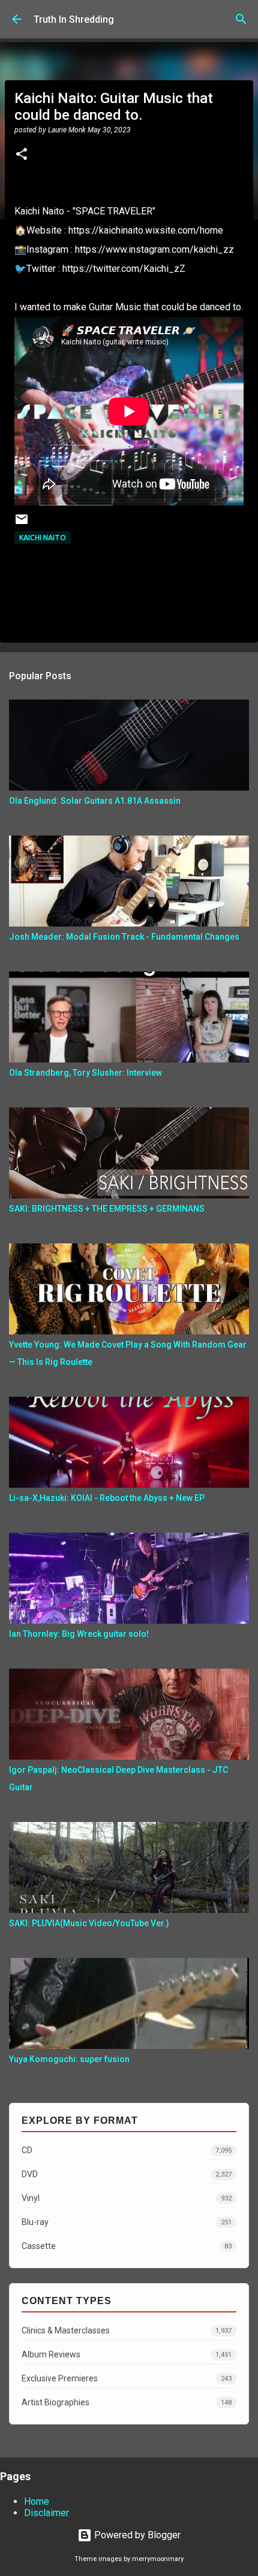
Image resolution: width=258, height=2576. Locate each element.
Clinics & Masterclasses (127, 2330)
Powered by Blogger (136, 2535)
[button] (22, 155)
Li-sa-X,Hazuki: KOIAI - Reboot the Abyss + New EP (107, 1498)
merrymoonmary (158, 2559)
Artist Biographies (127, 2402)
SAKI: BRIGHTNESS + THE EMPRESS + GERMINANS (107, 1209)
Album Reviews (127, 2354)
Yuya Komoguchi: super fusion (69, 2059)
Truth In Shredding (74, 19)
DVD (127, 2174)
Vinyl (127, 2198)
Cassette (127, 2246)
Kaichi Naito (43, 538)
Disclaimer (46, 2513)
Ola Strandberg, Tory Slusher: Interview (85, 1073)
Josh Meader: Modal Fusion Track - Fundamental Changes (124, 937)
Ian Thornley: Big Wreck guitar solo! (79, 1634)
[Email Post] (22, 524)
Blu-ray (127, 2222)
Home (37, 2501)
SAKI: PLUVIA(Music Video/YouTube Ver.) (89, 1923)
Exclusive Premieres (127, 2378)
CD (127, 2150)
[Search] (241, 19)
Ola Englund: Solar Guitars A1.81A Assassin (95, 801)
